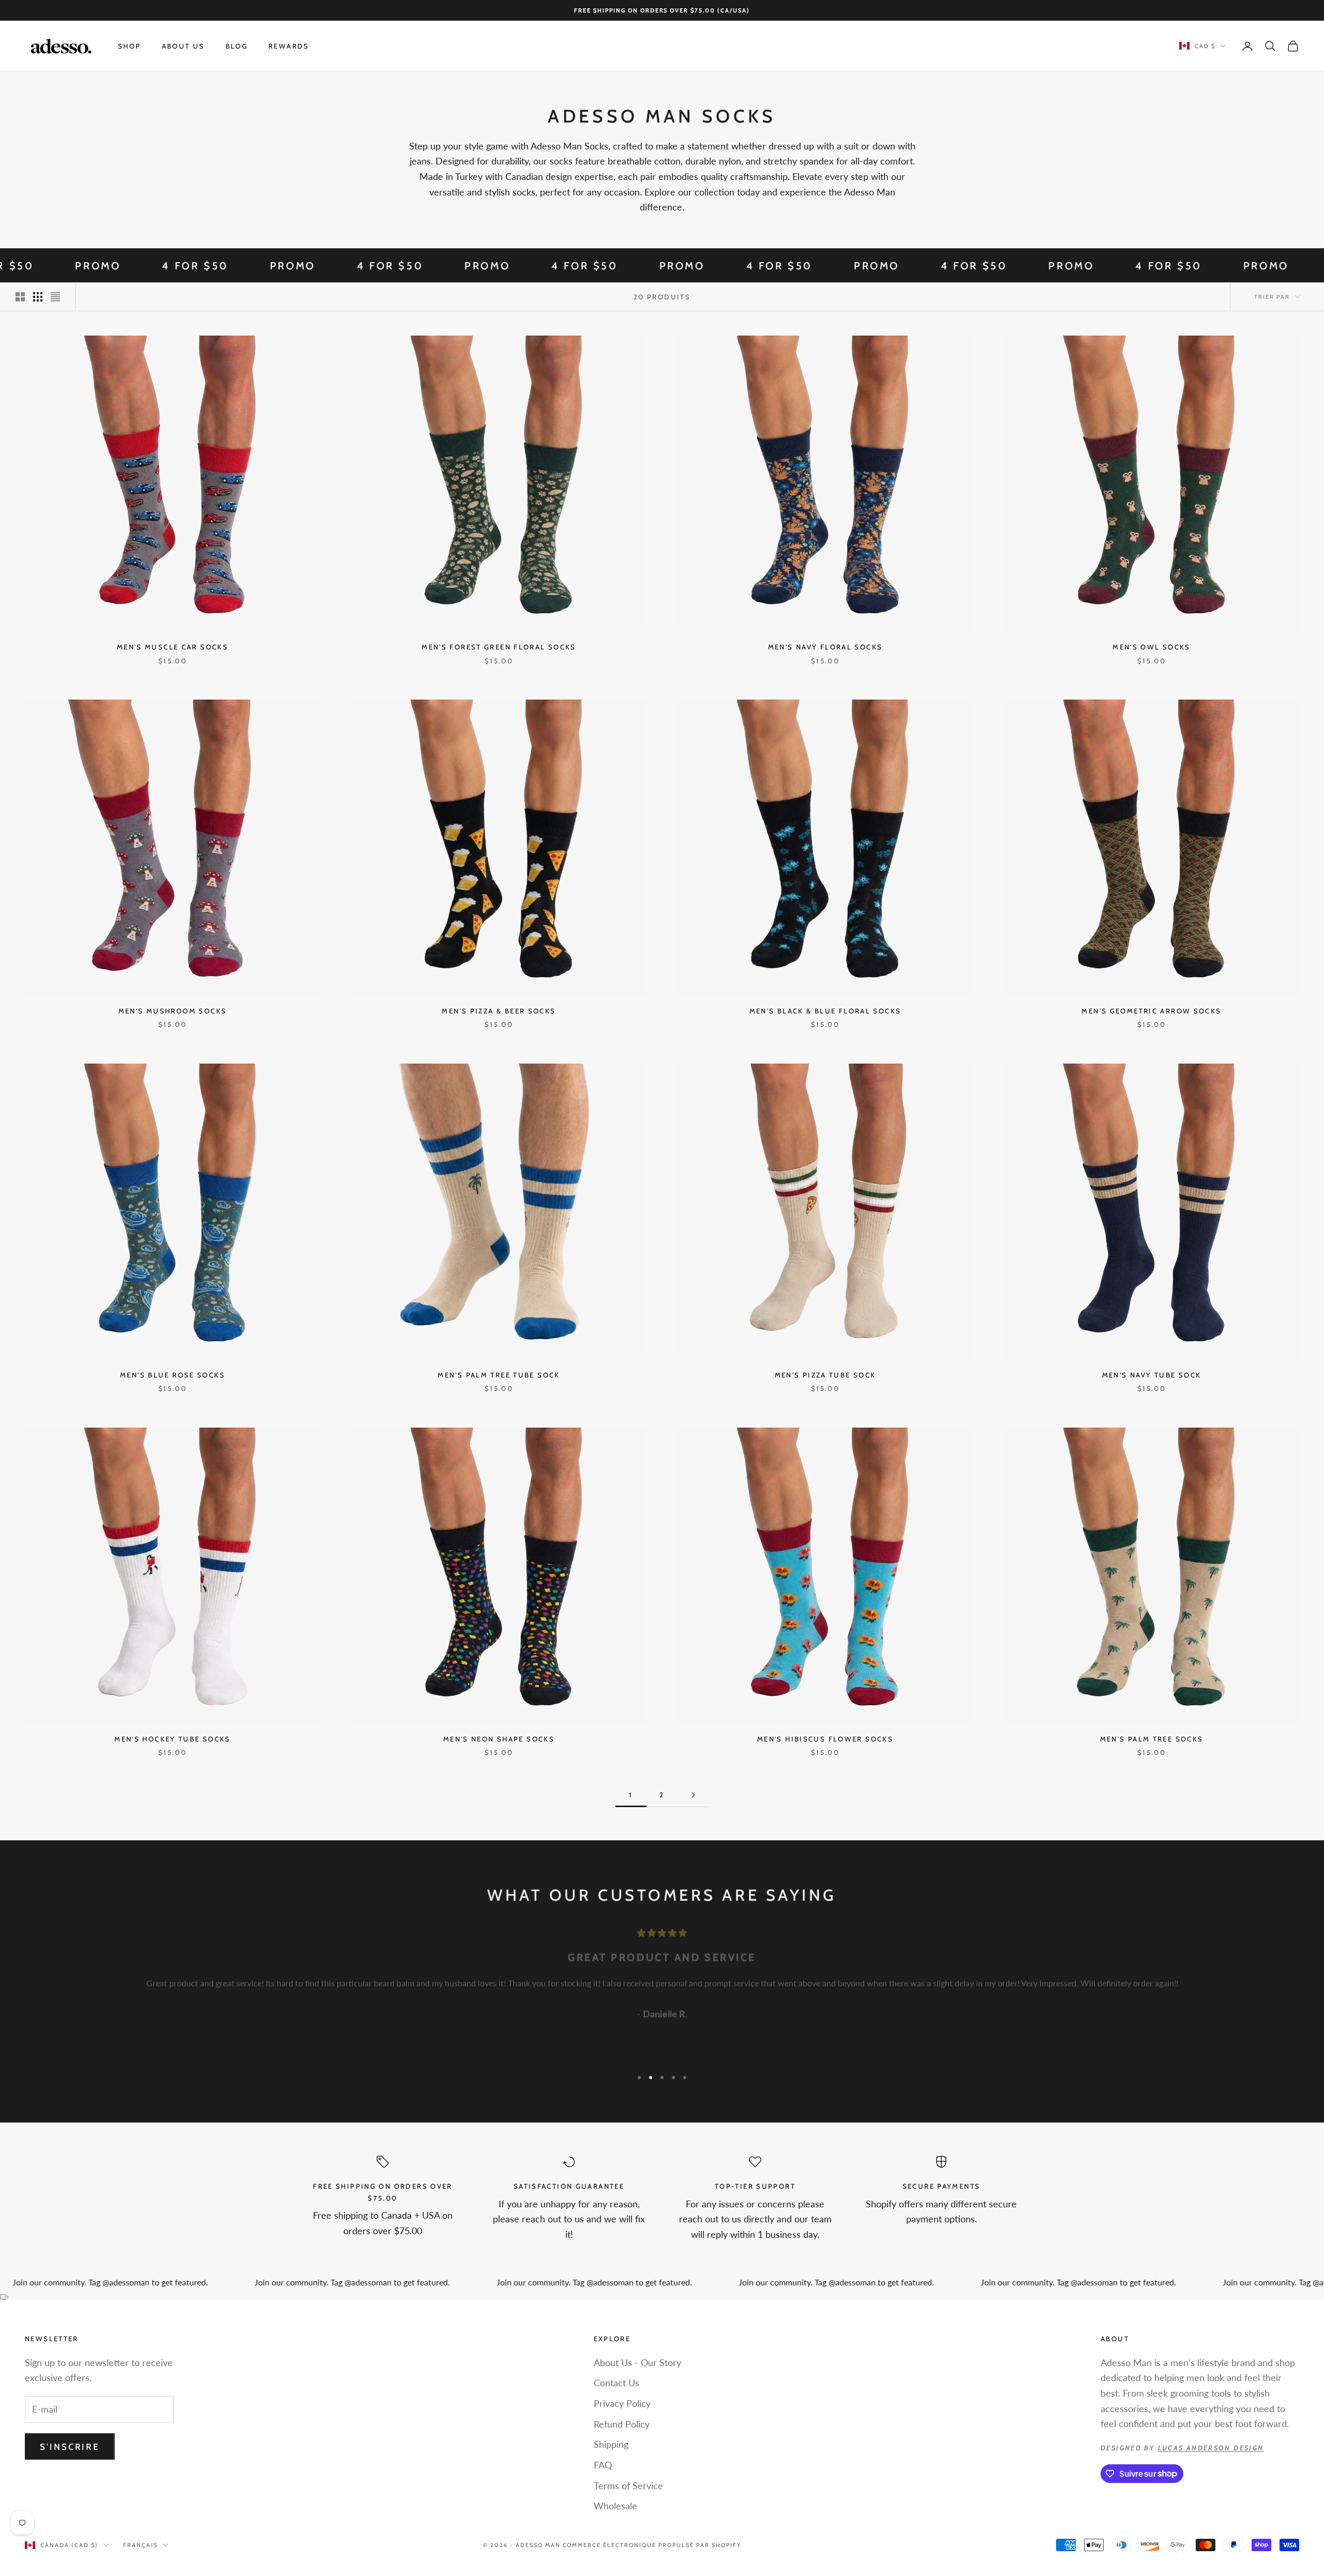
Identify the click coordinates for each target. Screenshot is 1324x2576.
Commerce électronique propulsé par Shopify (652, 2545)
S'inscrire (70, 2447)
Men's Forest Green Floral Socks (499, 647)
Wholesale (615, 2506)
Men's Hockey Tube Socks (172, 1739)
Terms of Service (628, 2486)
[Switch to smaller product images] (38, 297)
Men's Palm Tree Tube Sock (499, 1375)
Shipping (611, 2444)
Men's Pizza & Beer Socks (499, 1011)
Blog (237, 46)
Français (140, 2545)
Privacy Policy (622, 2403)
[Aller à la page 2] (693, 1795)
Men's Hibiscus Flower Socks (825, 1739)
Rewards (289, 46)
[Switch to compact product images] (55, 297)
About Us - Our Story (637, 2362)
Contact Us (616, 2383)
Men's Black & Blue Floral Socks (825, 1011)
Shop (130, 46)
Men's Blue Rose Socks (172, 1375)
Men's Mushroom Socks (173, 1011)
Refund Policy (622, 2424)
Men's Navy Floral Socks (825, 647)
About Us (183, 46)
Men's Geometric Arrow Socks (1151, 1011)
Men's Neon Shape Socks (499, 1739)
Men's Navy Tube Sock (1152, 1375)
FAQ (603, 2465)
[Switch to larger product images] (20, 297)
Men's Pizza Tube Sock (825, 1375)
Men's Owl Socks (1152, 647)
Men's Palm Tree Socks (1152, 1739)
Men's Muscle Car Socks (172, 647)
